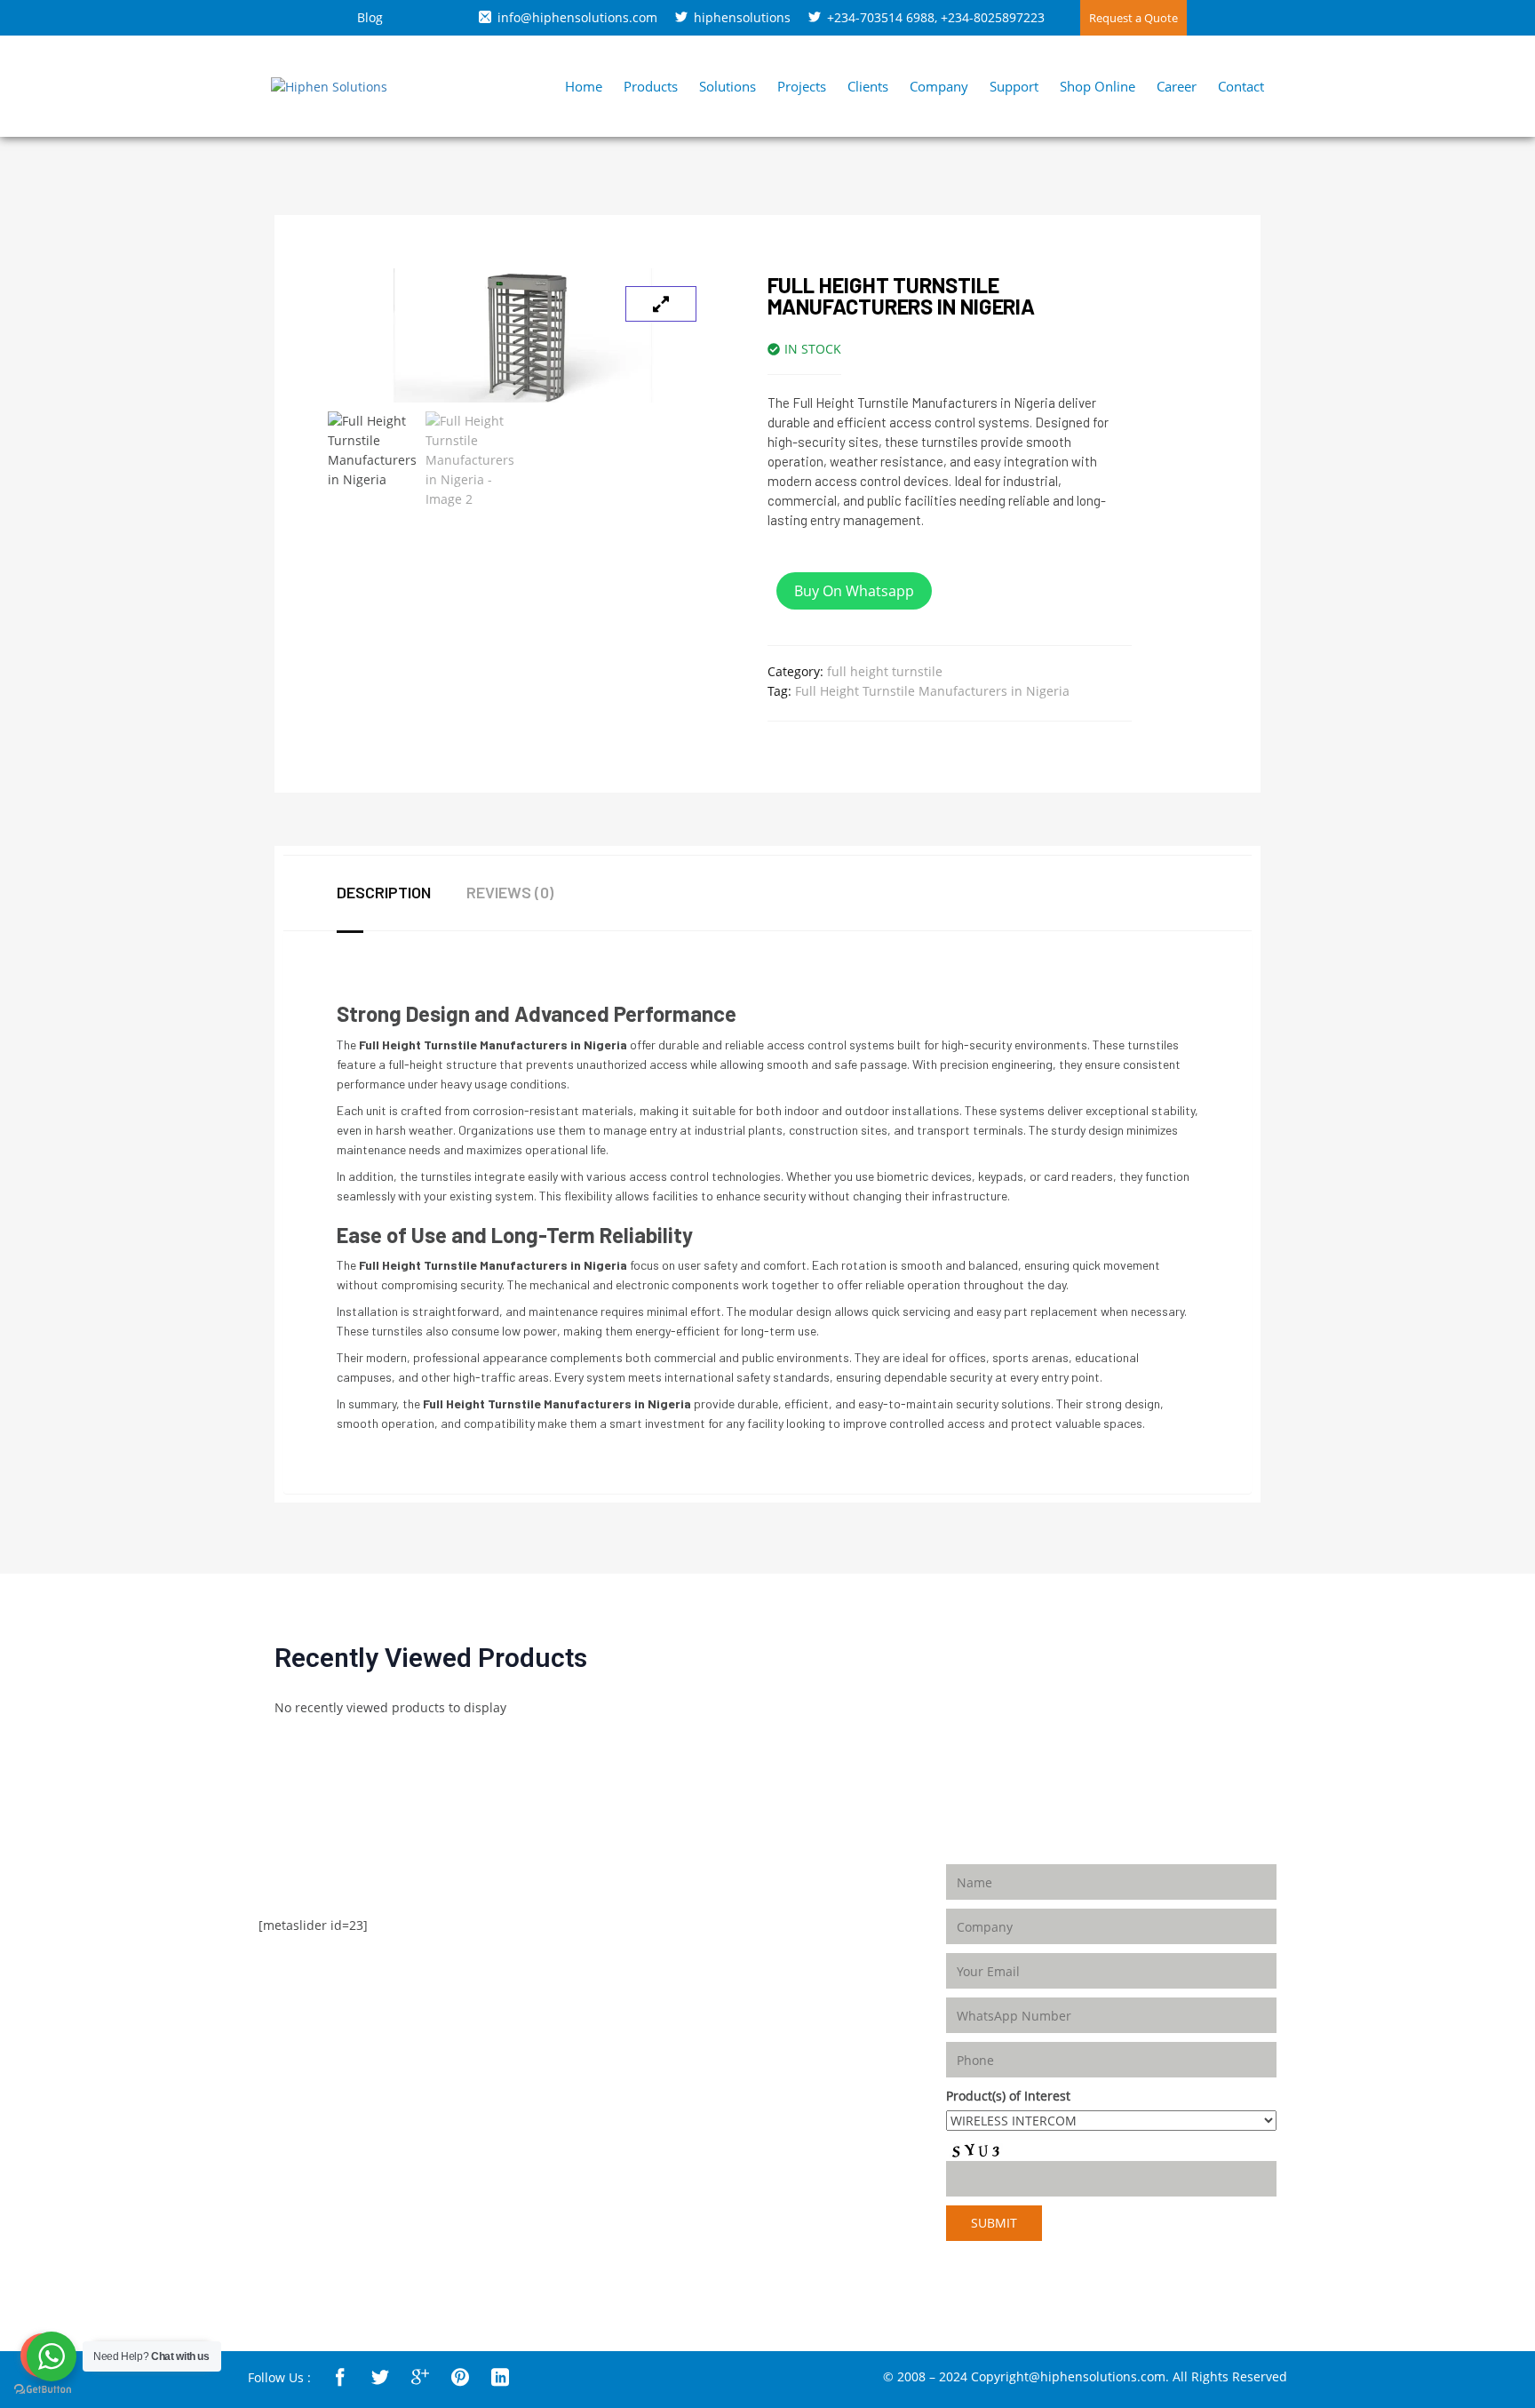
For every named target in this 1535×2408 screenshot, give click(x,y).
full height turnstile (885, 671)
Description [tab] (384, 892)
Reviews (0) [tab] (510, 892)
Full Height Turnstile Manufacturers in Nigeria (932, 691)
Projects (802, 86)
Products (651, 86)
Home (584, 86)
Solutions (728, 86)
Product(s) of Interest (1008, 2096)
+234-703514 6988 (881, 17)
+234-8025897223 (993, 17)
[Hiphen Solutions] (329, 85)
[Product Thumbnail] (661, 304)
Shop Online (1098, 86)
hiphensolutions (742, 17)
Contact (1241, 86)
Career (1177, 86)
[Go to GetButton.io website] (43, 2390)
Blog (370, 17)
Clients (868, 86)
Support (1014, 86)
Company (939, 86)
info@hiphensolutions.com (577, 17)
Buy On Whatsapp (854, 591)
